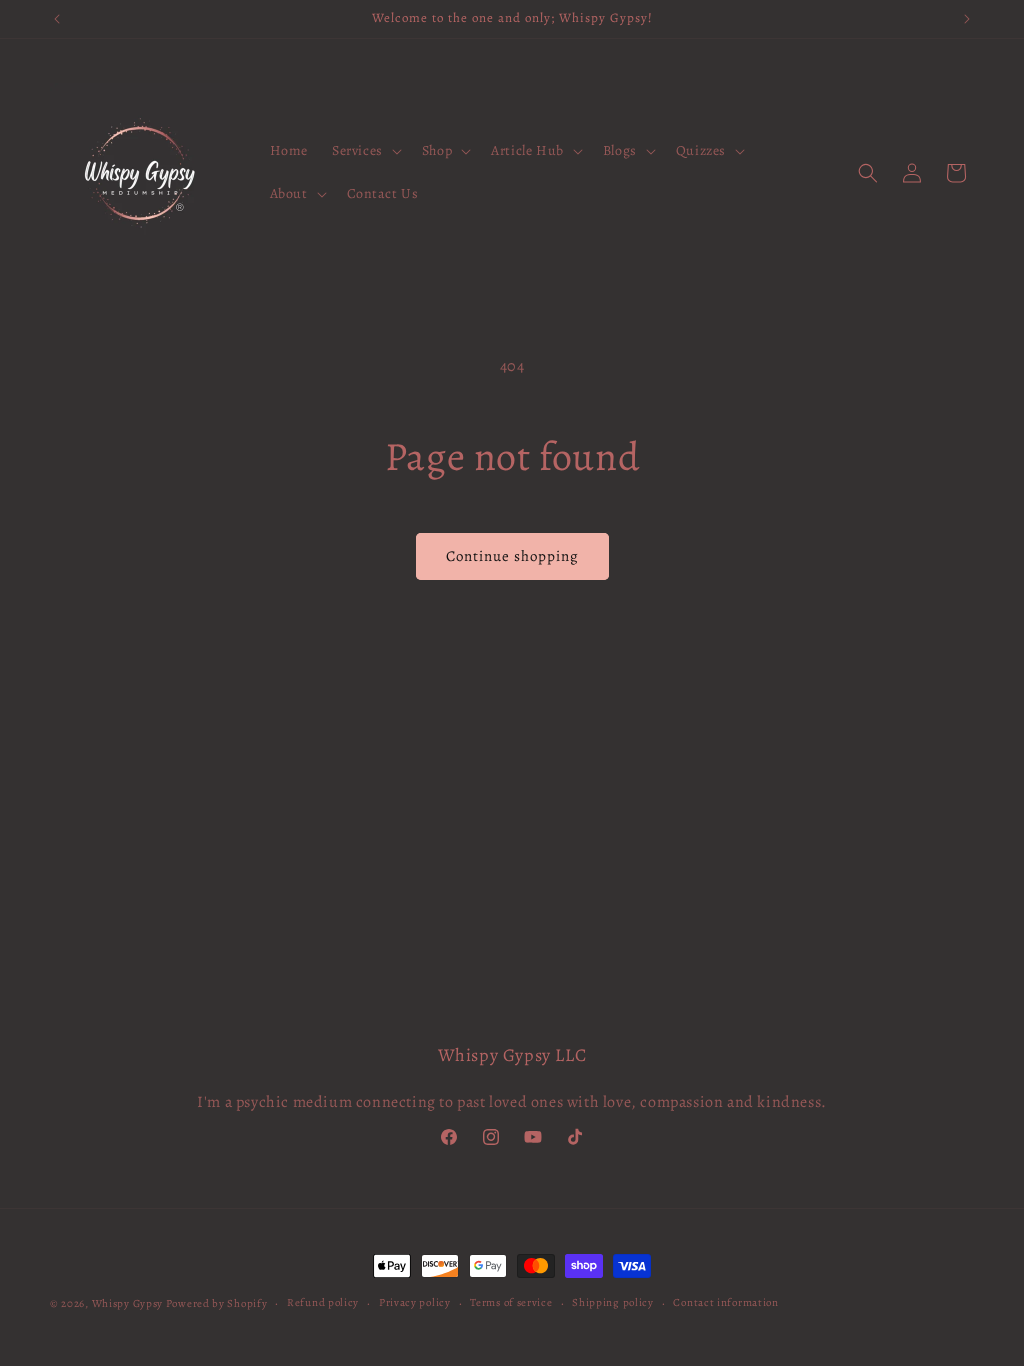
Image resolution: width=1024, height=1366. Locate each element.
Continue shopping (512, 556)
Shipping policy (613, 1302)
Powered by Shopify (217, 1303)
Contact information (725, 1302)
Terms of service (511, 1302)
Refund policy (323, 1302)
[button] (365, 151)
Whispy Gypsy (127, 1303)
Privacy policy (415, 1302)
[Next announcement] (967, 19)
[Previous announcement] (57, 19)
